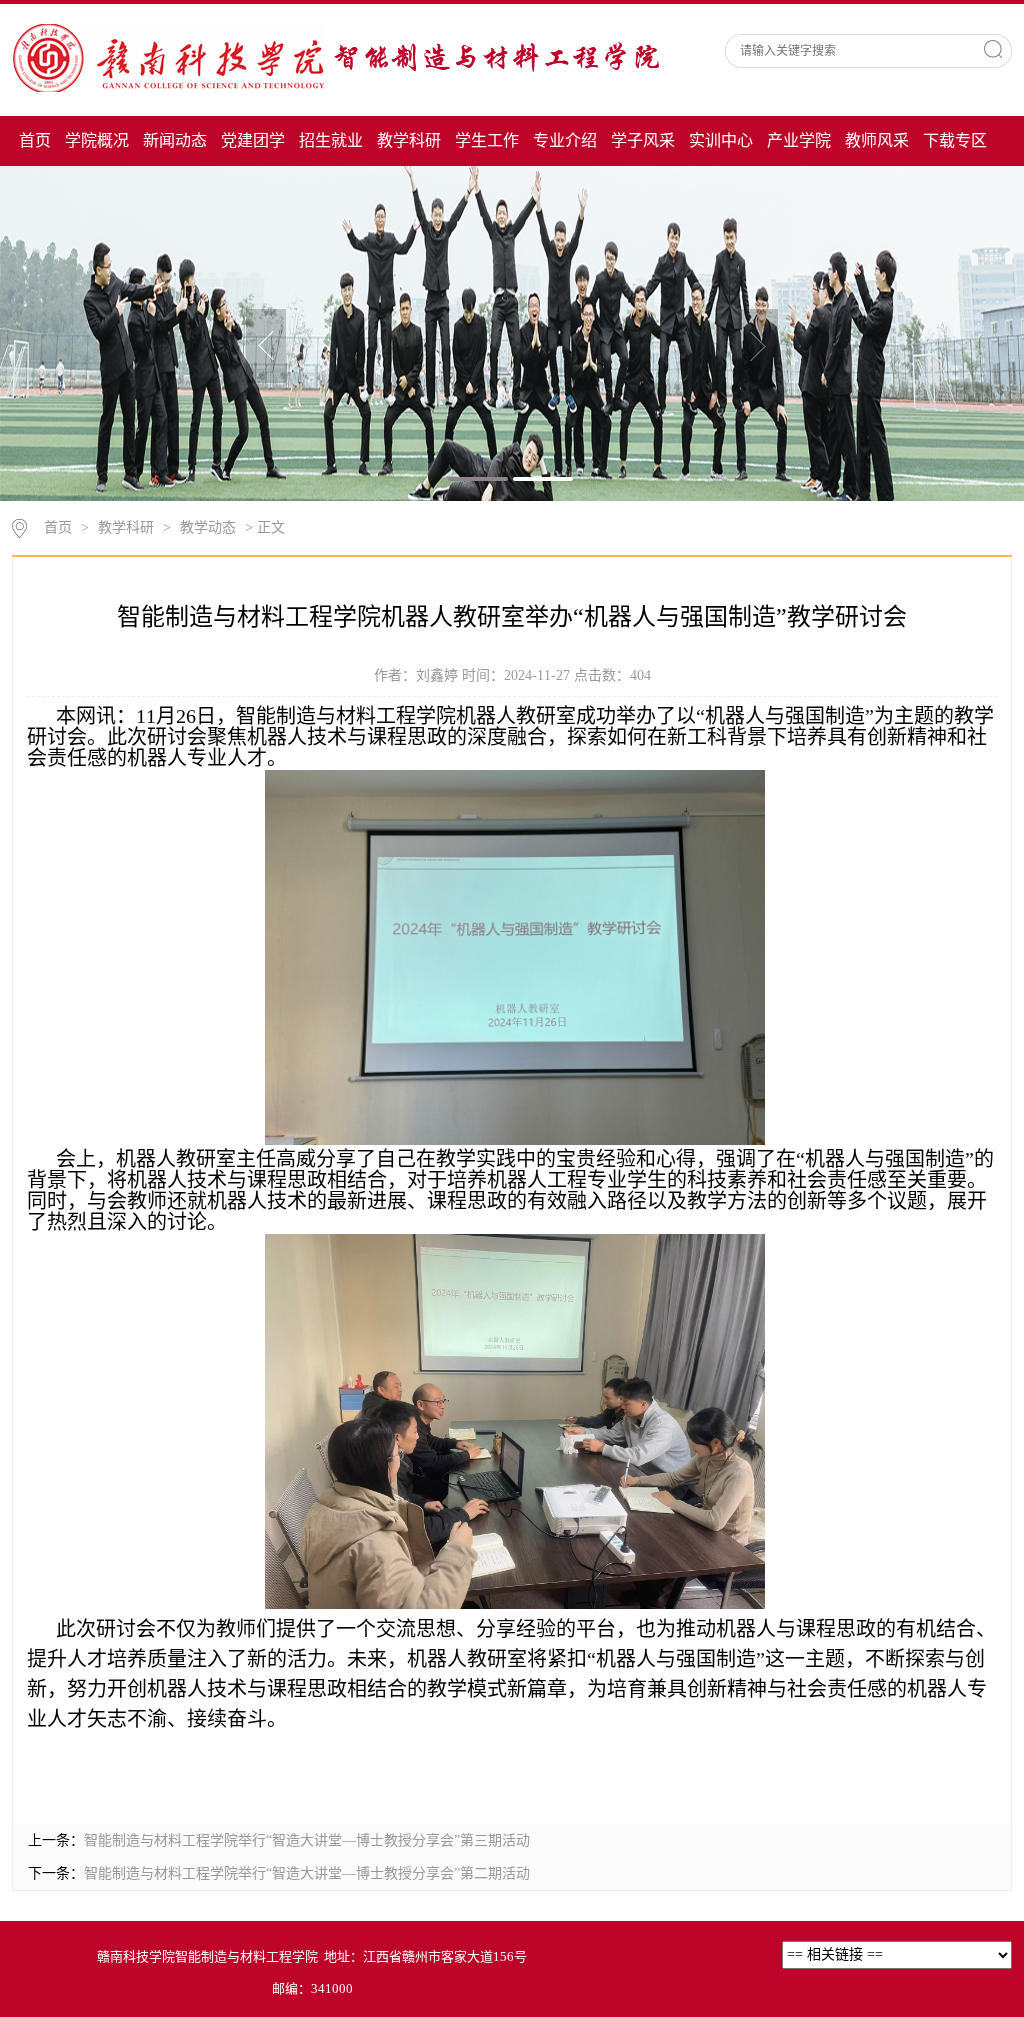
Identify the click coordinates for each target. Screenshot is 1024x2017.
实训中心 (721, 140)
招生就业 (331, 140)
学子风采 (643, 140)
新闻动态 (175, 140)
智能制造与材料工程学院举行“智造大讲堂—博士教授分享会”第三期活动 (307, 1840)
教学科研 (409, 140)
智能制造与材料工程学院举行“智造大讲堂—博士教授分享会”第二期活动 (307, 1873)
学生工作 (487, 140)
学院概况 (97, 140)
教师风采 (877, 140)
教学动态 (208, 527)
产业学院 (799, 140)
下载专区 (955, 140)
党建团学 (253, 140)
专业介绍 (565, 140)
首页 (35, 140)
